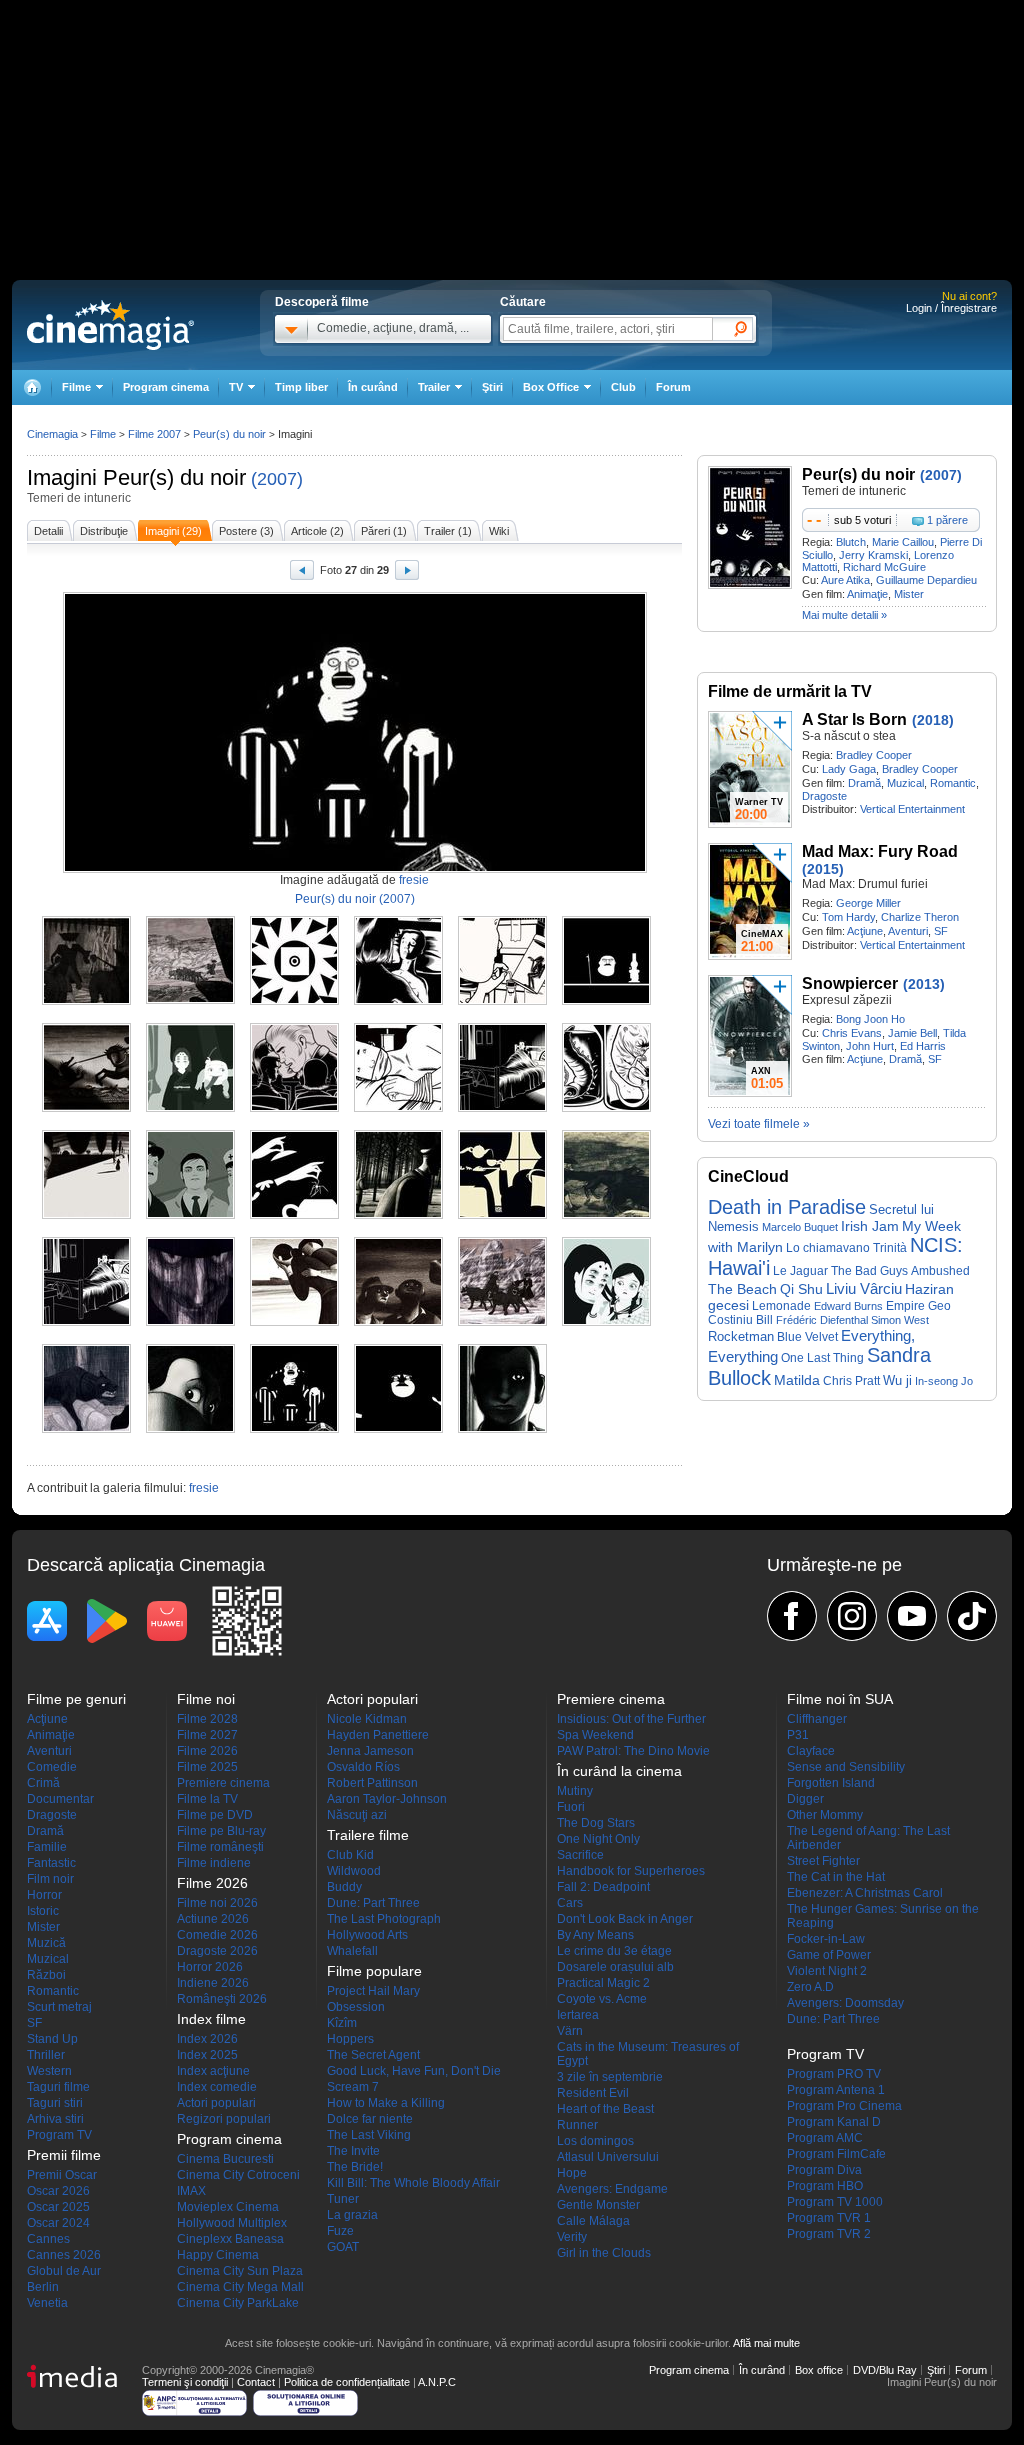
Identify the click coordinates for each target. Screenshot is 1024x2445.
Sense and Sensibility (846, 1767)
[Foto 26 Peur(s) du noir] (190, 1429)
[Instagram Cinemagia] (852, 1616)
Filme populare (374, 1971)
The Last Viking (369, 2135)
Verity (572, 2237)
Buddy (344, 1887)
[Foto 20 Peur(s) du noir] (190, 1322)
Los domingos (595, 2141)
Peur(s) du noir (174, 477)
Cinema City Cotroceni (238, 2175)
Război (46, 1975)
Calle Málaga (593, 2221)
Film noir (50, 1879)
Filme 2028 (207, 1719)
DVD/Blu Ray (885, 2370)
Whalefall (352, 1951)
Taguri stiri (55, 2103)
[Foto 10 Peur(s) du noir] (398, 1108)
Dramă (864, 783)
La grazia (352, 2215)
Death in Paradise (787, 1207)
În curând (373, 387)
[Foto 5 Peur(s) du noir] (502, 1001)
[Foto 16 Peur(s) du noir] (398, 1215)
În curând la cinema (619, 1771)
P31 (798, 1735)
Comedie (52, 1767)
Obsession (356, 2007)
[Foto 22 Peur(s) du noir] (398, 1322)
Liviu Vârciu (864, 1288)
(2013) (924, 984)
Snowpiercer (850, 983)
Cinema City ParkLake (238, 2303)
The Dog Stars (596, 1823)
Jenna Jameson (370, 1751)
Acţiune (865, 931)
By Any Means (595, 1935)
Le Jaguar (800, 1271)
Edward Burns (848, 1306)
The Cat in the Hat (836, 1877)
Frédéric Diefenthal (822, 1320)
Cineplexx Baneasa (230, 2239)
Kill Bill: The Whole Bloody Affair (413, 2183)
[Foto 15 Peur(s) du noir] (294, 1215)
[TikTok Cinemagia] (972, 1616)
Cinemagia (52, 434)
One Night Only (598, 1839)
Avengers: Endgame (612, 2189)
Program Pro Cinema (844, 2106)
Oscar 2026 (58, 2191)
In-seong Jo (944, 1381)
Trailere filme (368, 1835)
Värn (570, 2031)
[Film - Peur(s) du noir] (750, 585)
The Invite (353, 2151)
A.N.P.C (437, 2382)
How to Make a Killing (386, 2103)
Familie (47, 1847)
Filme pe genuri (76, 1699)
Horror (44, 1895)
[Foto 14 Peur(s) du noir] (190, 1215)
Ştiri (492, 387)
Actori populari (216, 2103)
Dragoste (824, 796)
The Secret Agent (373, 2055)
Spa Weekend (595, 1735)
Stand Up (52, 2039)
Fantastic (51, 1863)
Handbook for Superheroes (631, 1871)
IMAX (191, 2191)
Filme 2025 (207, 1767)
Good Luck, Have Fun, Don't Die (414, 2071)
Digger (805, 1799)
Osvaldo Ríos (363, 1767)
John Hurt (870, 1046)
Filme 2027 (207, 1735)
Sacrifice (580, 1855)
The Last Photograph (384, 1919)
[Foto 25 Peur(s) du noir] (86, 1429)
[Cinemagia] (32, 387)
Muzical (905, 783)
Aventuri (908, 931)
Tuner (343, 2199)
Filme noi (206, 1699)
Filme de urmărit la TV (790, 691)
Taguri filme (58, 2087)
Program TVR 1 (829, 2218)
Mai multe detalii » (844, 615)
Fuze (340, 2231)
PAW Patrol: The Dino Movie (633, 1751)
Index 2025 (207, 2055)
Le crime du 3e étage (614, 1951)
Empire (905, 1305)
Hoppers (350, 2039)
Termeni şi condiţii (185, 2382)
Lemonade (781, 1306)
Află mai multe (766, 2343)
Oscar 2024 (58, 2223)
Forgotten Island (831, 1783)
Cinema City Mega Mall (240, 2287)
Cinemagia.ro (110, 325)
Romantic (953, 783)
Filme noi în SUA (840, 1699)
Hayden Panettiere (378, 1735)
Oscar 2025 (58, 2207)
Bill (764, 1320)
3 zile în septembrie (610, 2077)
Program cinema (166, 387)
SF (941, 931)
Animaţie (867, 594)
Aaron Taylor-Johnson (387, 1799)
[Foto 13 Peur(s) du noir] (86, 1215)
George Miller (868, 903)
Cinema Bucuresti (225, 2159)
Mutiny (575, 1791)
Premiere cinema (223, 1783)
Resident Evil (593, 2093)
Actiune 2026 (213, 1919)
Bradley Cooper (874, 755)
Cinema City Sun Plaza (240, 2271)
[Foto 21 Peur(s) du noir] (294, 1322)
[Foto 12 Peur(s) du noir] (606, 1108)
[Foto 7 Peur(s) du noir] (86, 1108)
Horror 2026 (210, 1967)
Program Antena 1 (836, 2090)
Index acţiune (213, 2071)
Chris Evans (852, 1033)
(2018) (933, 720)
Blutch (851, 542)
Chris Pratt (851, 1381)
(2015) (823, 869)
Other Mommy (825, 1815)
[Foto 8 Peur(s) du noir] (190, 1108)
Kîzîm (342, 2023)
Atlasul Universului (608, 2157)
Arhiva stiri (55, 2119)
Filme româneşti (220, 1847)
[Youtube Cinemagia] (912, 1616)
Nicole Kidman (367, 1719)
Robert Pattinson (372, 1783)
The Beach (742, 1289)
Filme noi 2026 (217, 1903)
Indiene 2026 (213, 1983)
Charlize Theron (920, 917)
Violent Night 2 (827, 1971)
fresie (414, 880)
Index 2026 (207, 2039)
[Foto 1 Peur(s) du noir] (86, 1001)
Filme (103, 434)
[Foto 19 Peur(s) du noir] (86, 1322)
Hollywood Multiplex (232, 2223)
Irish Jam (870, 1226)
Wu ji (897, 1380)
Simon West (900, 1320)
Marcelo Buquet (800, 1227)
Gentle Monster (598, 2205)
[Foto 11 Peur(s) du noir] (502, 1108)
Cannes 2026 (64, 2255)
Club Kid (350, 1855)
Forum (673, 387)
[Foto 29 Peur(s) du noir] (502, 1429)
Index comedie (217, 2087)
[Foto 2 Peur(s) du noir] (190, 1000)
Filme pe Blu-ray (221, 1831)
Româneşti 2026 (222, 1999)
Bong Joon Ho (870, 1019)
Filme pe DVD (215, 1815)
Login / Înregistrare (951, 308)
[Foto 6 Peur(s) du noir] (606, 1001)
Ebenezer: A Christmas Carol (865, 1893)
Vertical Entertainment (912, 809)
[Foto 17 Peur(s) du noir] (502, 1215)
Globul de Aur (64, 2271)
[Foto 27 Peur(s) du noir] (294, 1429)
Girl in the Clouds (604, 2253)
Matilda (797, 1380)
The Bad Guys (869, 1271)
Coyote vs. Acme (602, 1999)
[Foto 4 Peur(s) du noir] (398, 1001)
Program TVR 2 (829, 2234)
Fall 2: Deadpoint (603, 1887)
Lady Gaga (849, 769)
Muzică (46, 1943)
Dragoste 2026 (217, 1951)
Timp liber (301, 387)
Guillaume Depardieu (926, 580)
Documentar (60, 1799)
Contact (256, 2382)
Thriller (46, 2055)
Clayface (811, 1751)
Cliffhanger (817, 1719)
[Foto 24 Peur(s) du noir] (606, 1322)
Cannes (48, 2239)
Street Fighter (823, 1861)
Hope (572, 2173)
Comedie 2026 (217, 1935)
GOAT (343, 2247)
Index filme (211, 2019)
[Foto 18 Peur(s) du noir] (606, 1215)
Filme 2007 (154, 434)
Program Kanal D (834, 2122)
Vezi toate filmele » (759, 1124)
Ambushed (940, 1271)
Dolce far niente (370, 2119)
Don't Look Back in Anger (625, 1919)
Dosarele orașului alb (615, 1967)
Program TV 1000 (835, 2202)
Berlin (43, 2287)
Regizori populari (224, 2119)
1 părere (947, 520)
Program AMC (825, 2138)
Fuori (571, 1807)
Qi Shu (801, 1289)
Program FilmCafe (836, 2154)
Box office (819, 2370)
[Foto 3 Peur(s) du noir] (294, 1001)
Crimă (43, 1783)
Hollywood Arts (367, 1935)
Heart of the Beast (605, 2109)
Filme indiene (214, 1863)
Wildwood (354, 1871)
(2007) (277, 479)
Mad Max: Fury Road (880, 851)
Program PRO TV (834, 2074)
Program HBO (825, 2186)
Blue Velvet (807, 1337)
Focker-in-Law (826, 1939)
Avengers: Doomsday (845, 2003)
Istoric (43, 1911)
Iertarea (578, 2015)
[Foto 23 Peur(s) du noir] (502, 1322)
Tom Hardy (848, 917)
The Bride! (355, 2167)
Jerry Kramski (873, 555)
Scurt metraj (59, 2007)
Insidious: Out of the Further (631, 1719)
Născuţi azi (357, 1815)
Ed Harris (923, 1046)
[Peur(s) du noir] (355, 869)
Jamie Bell (912, 1033)
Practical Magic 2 (603, 1983)
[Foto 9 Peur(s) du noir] (294, 1108)
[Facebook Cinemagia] (792, 1616)
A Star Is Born (854, 719)
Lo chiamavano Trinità (846, 1248)
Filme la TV (207, 1799)
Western (49, 2071)
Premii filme (64, 2155)
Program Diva (824, 2170)
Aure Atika (845, 580)
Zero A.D (810, 1987)
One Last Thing (822, 1357)
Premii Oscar (62, 2175)
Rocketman (741, 1336)
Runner (577, 2125)
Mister (909, 594)
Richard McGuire (884, 567)
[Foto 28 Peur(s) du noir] (398, 1429)
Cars (570, 1903)
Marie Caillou (903, 542)
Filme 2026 (207, 1751)
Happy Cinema (218, 2255)
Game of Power (829, 1955)
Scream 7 (353, 2087)
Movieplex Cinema (228, 2207)
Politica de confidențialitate (347, 2382)
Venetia (47, 2303)
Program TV (59, 2135)
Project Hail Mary (373, 1991)
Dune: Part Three (373, 1903)
